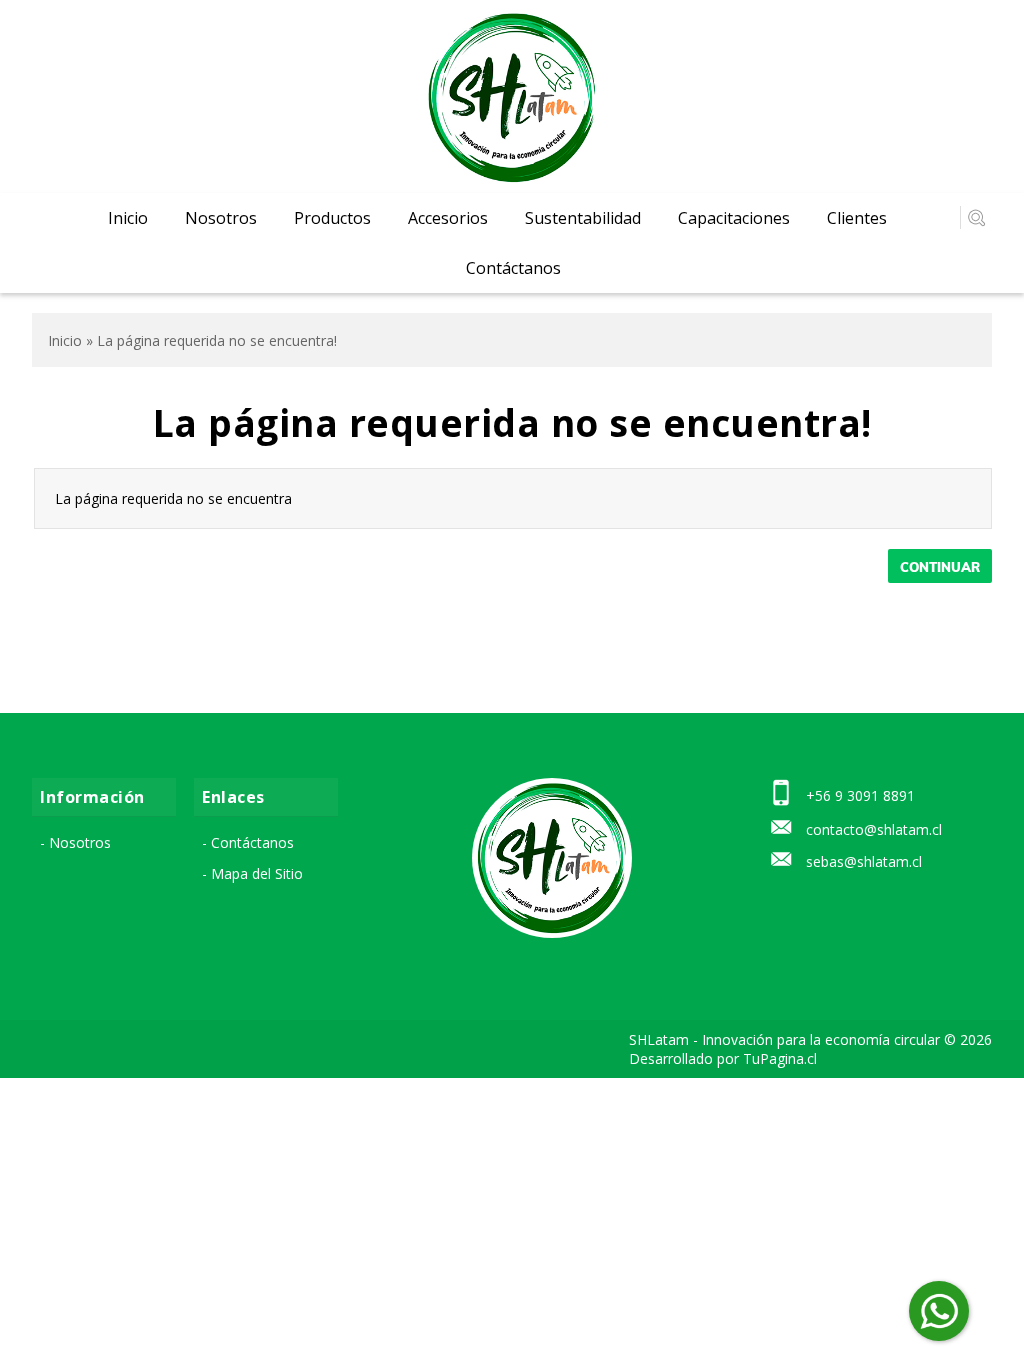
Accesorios (448, 218)
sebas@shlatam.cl (864, 861)
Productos (332, 218)
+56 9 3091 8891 (860, 795)
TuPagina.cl (780, 1058)
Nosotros (221, 218)
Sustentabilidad (583, 218)
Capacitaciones (734, 218)
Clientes (857, 218)
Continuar (940, 567)
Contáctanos (513, 268)
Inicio (128, 218)
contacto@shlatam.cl (874, 829)
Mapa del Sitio (257, 873)
